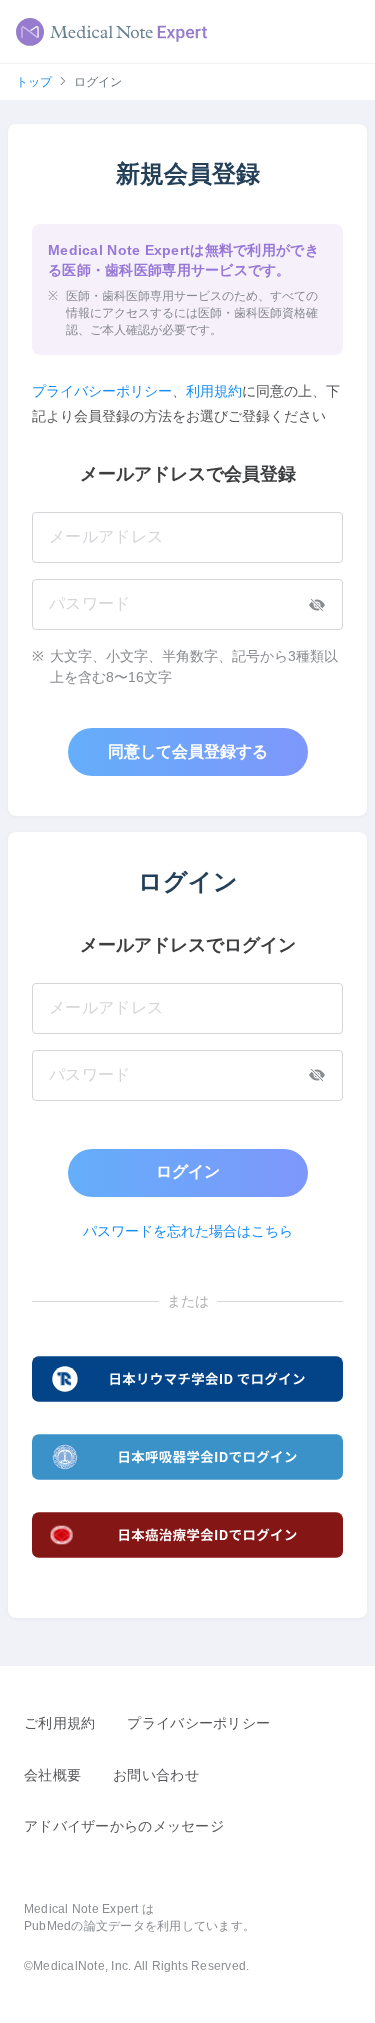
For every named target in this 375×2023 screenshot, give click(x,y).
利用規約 (214, 391)
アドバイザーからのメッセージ (124, 1826)
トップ (34, 82)
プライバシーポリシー (102, 391)
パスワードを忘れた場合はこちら (188, 1231)
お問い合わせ (156, 1775)
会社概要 (52, 1775)
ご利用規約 (59, 1723)
